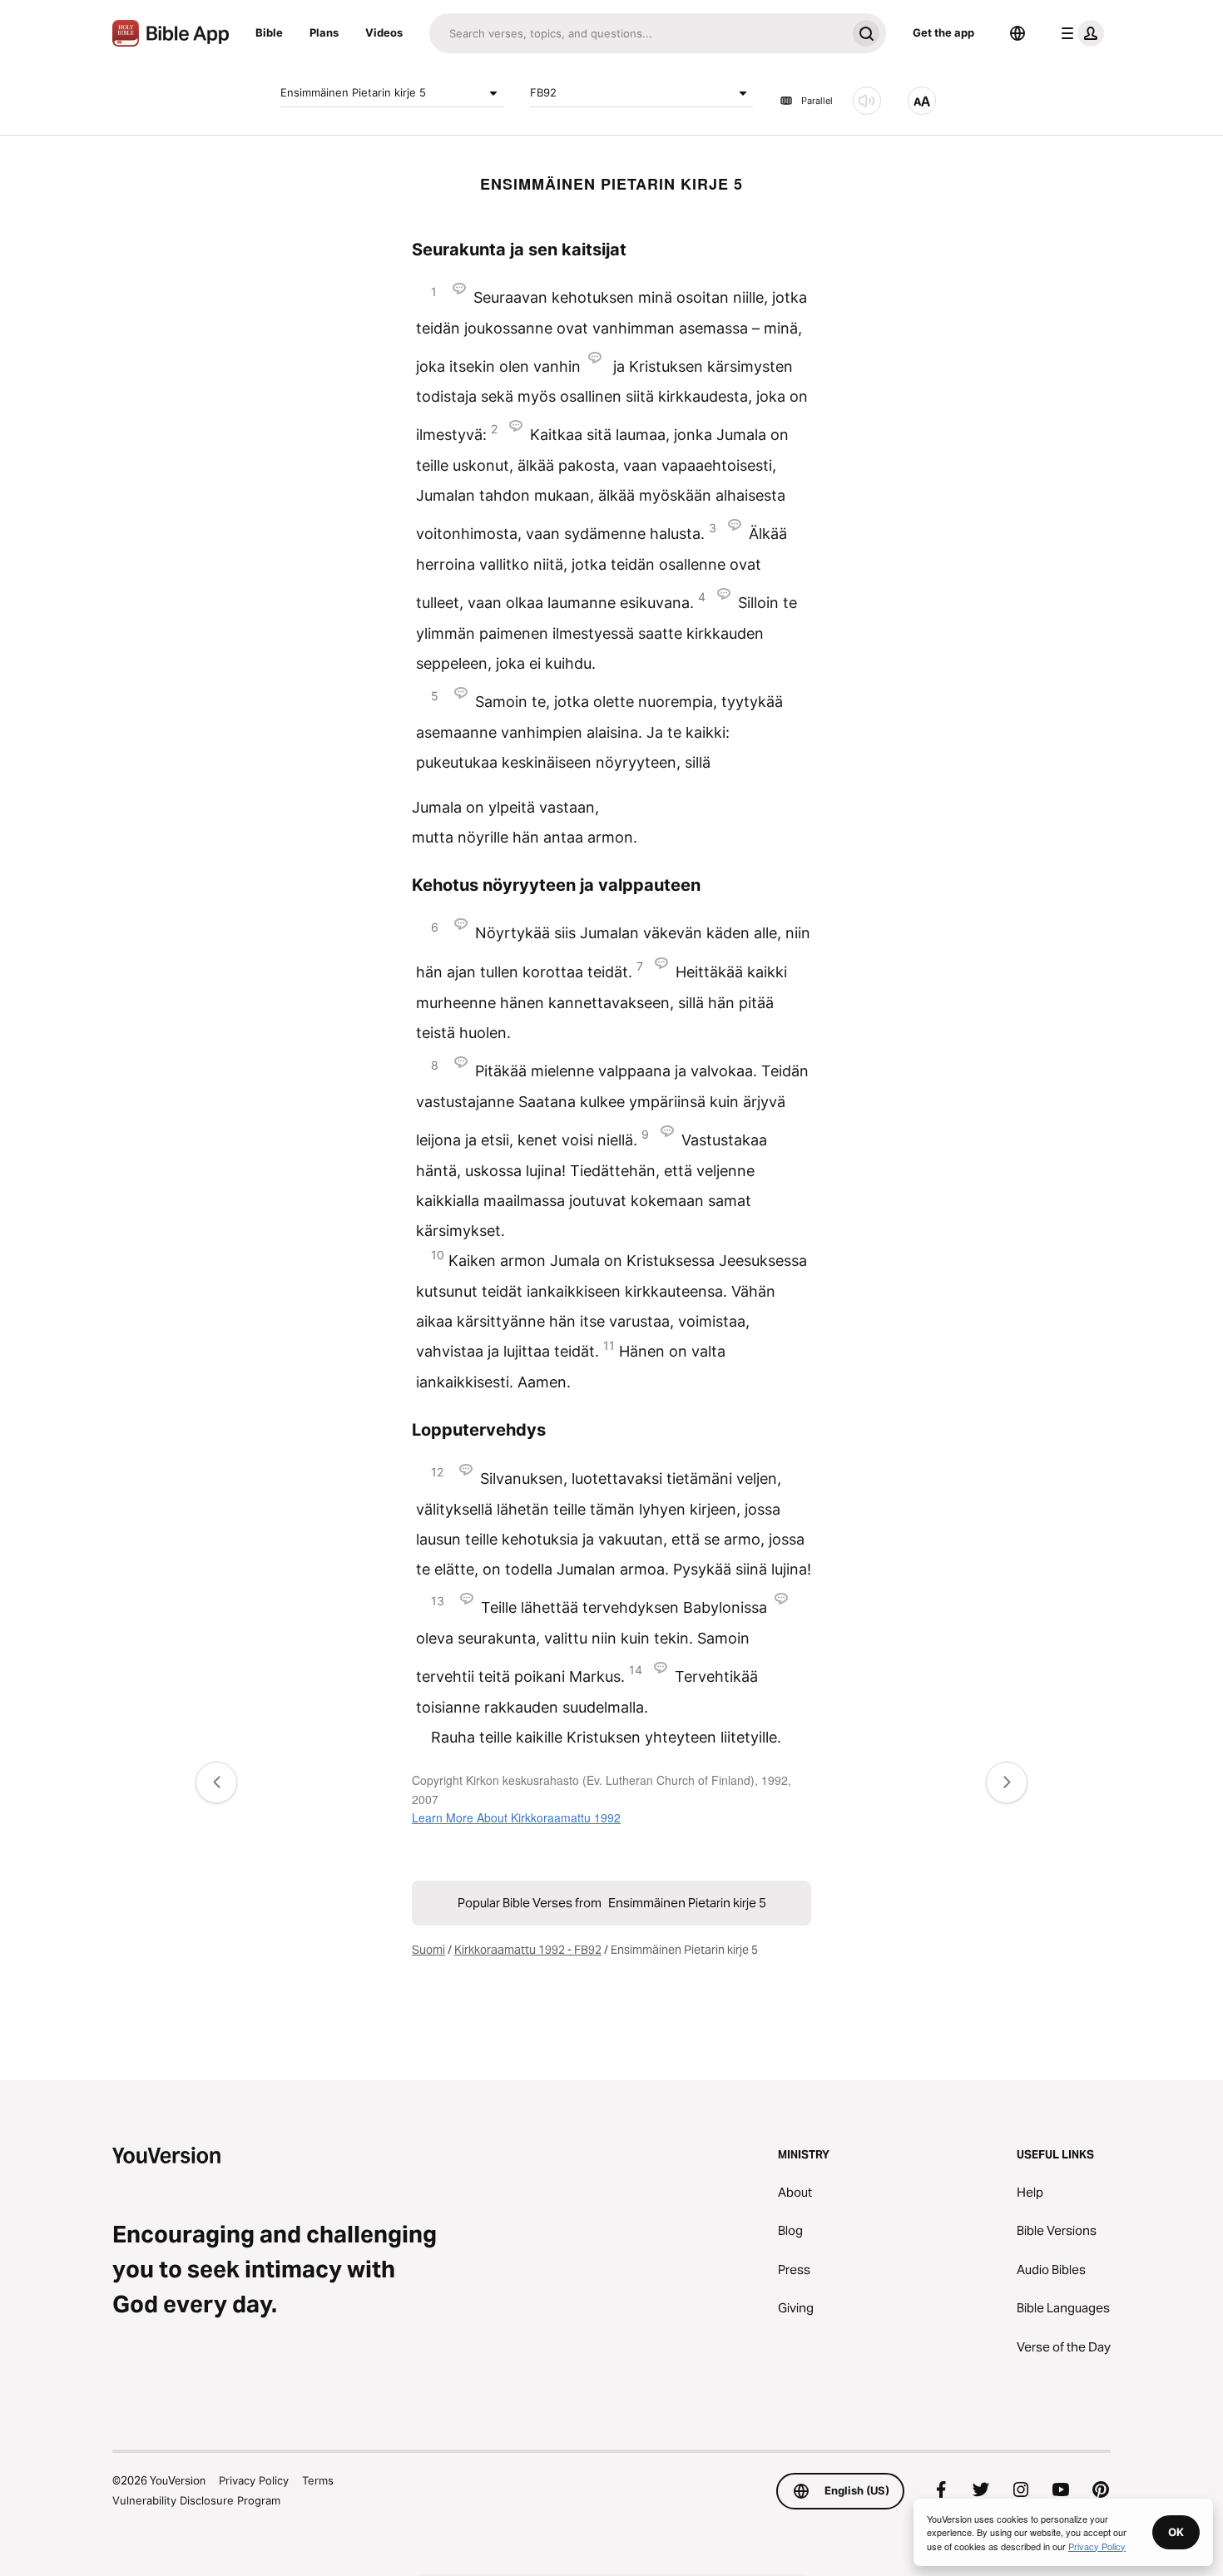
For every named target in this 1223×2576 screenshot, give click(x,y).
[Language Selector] (1018, 33)
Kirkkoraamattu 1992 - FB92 (528, 1950)
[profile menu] (1079, 33)
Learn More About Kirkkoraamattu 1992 (516, 1817)
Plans (324, 32)
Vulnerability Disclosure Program (196, 2500)
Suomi (428, 1950)
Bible (269, 32)
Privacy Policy (254, 2480)
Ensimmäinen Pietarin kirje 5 (353, 92)
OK (1176, 2532)
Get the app (943, 32)
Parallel (817, 101)
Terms (318, 2480)
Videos (384, 32)
